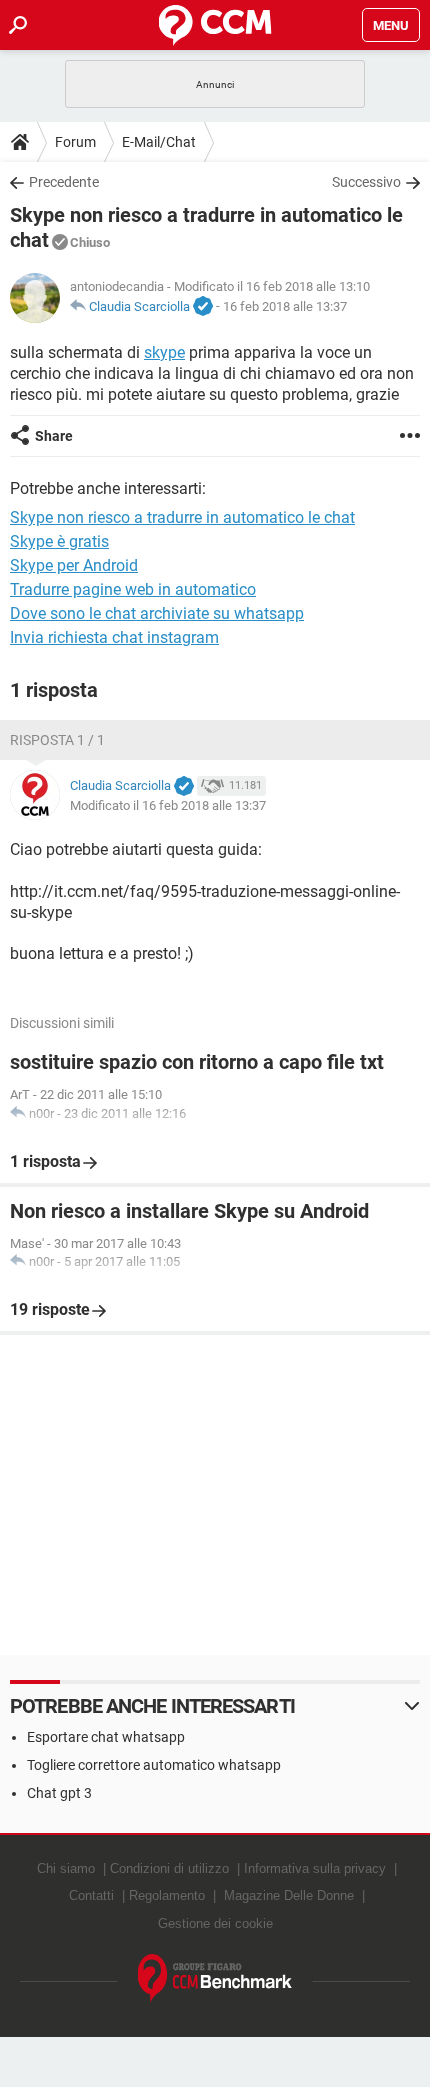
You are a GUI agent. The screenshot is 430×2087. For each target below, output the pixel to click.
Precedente (64, 182)
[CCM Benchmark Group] (215, 1978)
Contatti (91, 1895)
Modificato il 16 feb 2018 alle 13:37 (168, 805)
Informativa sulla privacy (315, 1868)
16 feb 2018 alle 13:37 (285, 306)
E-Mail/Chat (159, 142)
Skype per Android (74, 565)
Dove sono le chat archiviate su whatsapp (157, 613)
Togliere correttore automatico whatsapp (154, 1765)
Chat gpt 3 (59, 1793)
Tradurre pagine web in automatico (133, 589)
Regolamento (167, 1895)
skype (164, 352)
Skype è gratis (59, 541)
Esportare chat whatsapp (106, 1737)
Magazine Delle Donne (289, 1895)
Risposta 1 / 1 (57, 740)
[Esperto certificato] (203, 307)
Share (54, 436)
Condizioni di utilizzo (169, 1868)
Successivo (366, 182)
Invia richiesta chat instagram (114, 637)
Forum (75, 142)
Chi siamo (66, 1868)
